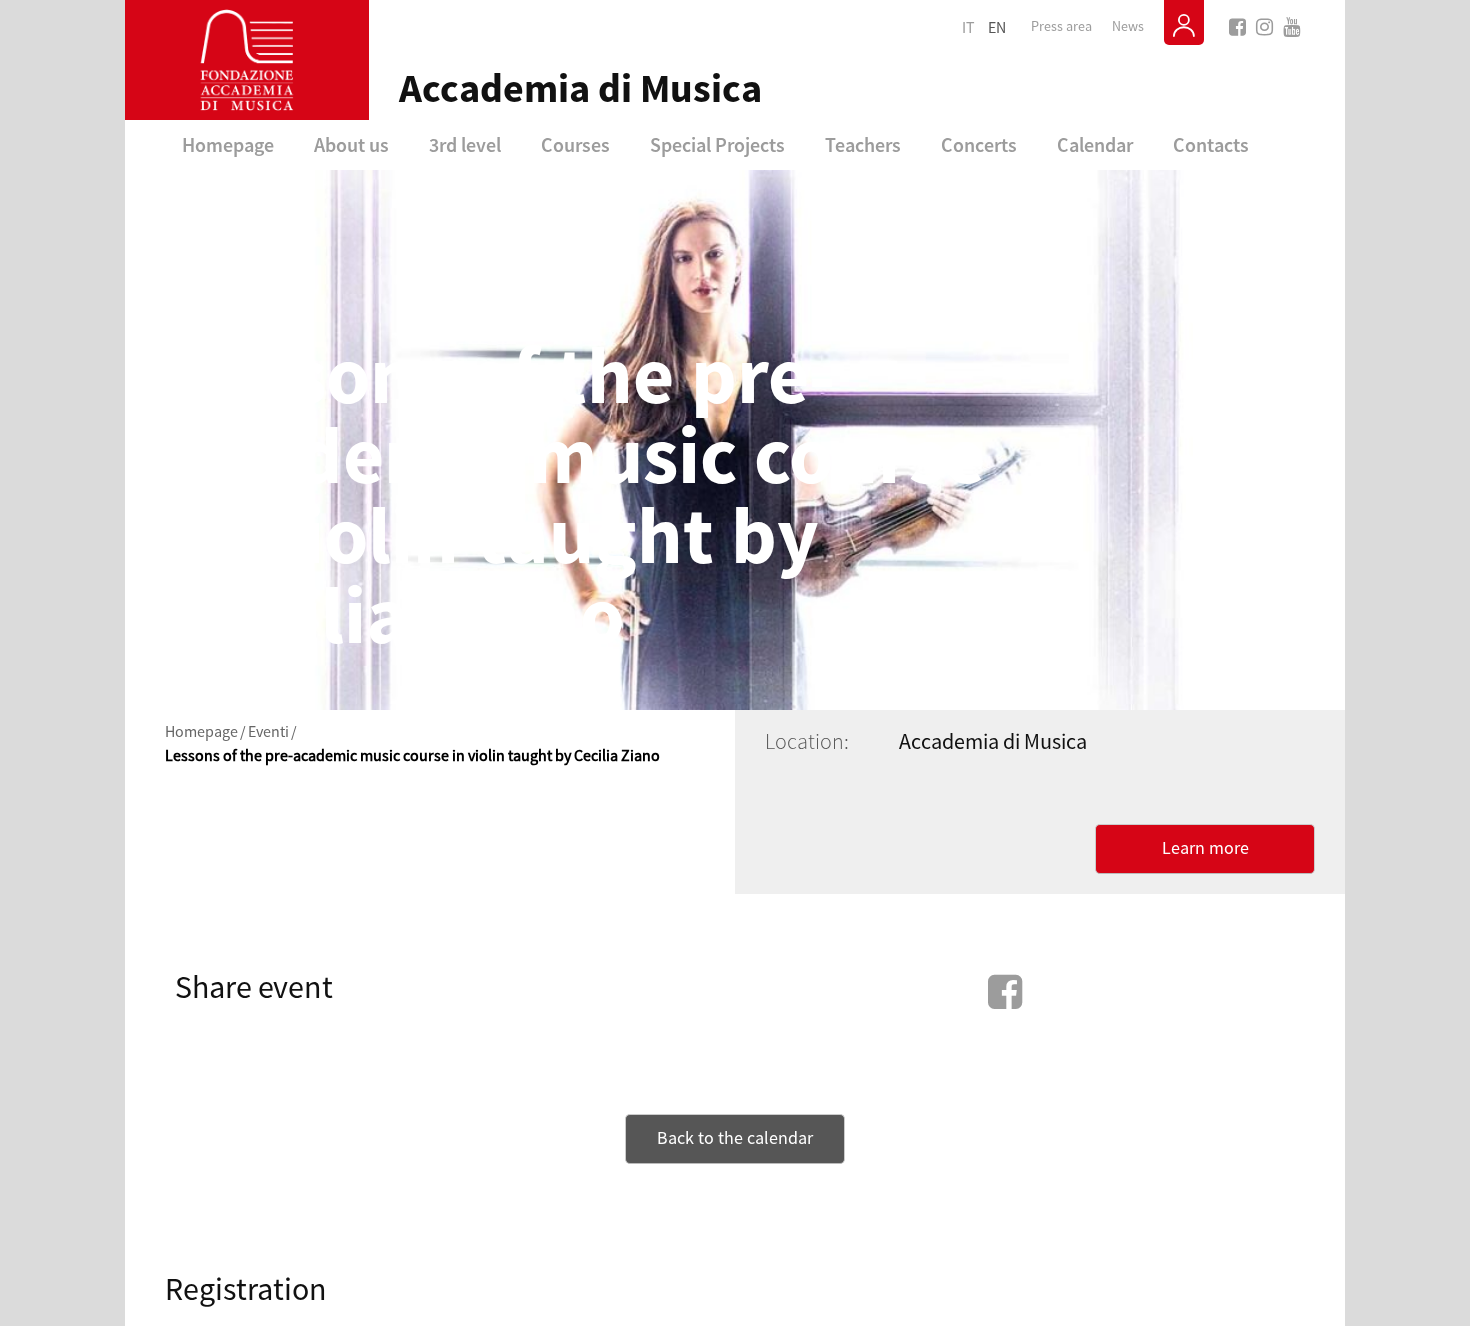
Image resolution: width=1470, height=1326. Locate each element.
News (1128, 27)
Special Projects (717, 144)
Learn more (1205, 848)
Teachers (863, 144)
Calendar (1095, 144)
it (968, 28)
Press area (1061, 27)
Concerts (979, 144)
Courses (575, 144)
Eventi (268, 732)
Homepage (228, 144)
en (997, 28)
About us (351, 144)
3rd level (465, 144)
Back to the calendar (735, 1138)
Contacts (1211, 144)
